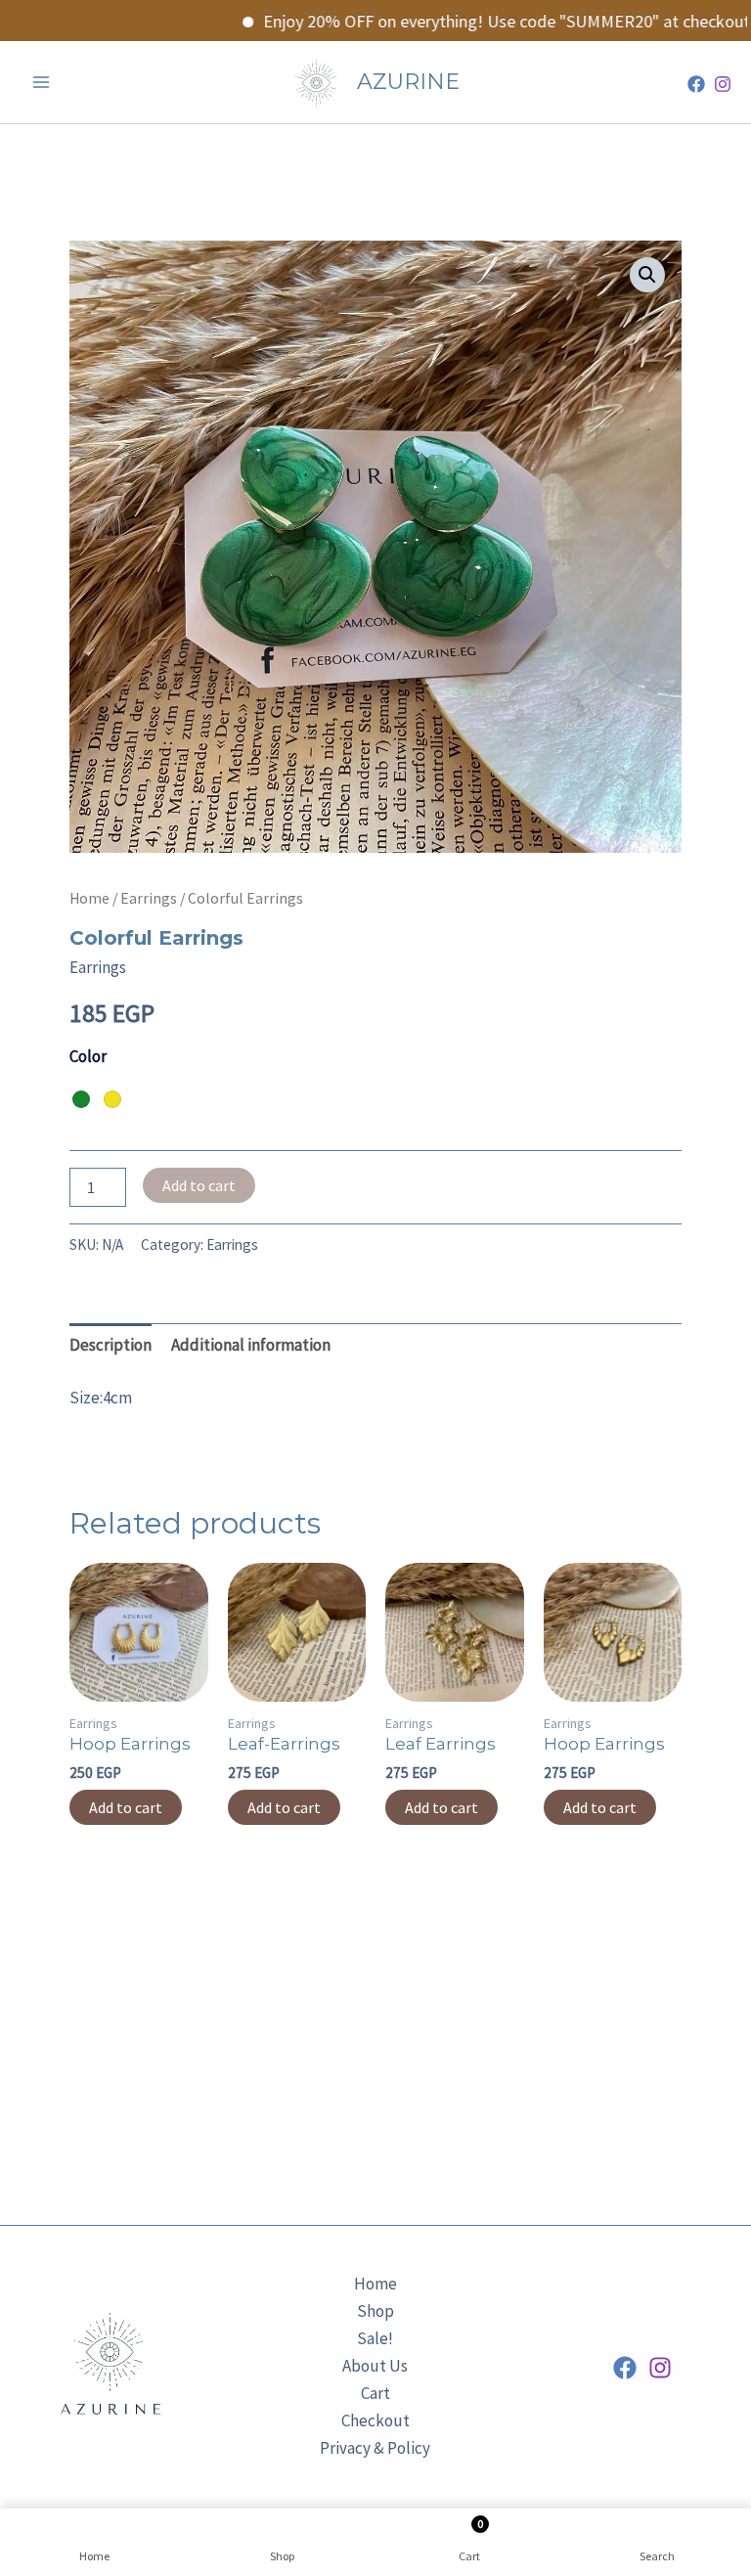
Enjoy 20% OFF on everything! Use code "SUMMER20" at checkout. (478, 21)
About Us (375, 2366)
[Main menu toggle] (41, 82)
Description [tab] (110, 1345)
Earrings (149, 898)
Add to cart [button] (126, 1807)
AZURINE (408, 82)
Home (89, 898)
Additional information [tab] (251, 1345)
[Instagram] (723, 84)
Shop (375, 2311)
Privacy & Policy (375, 2448)
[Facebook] (696, 84)
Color (88, 1056)
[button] (647, 275)
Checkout (375, 2421)
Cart (375, 2393)
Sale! (375, 2338)
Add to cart (199, 1185)
